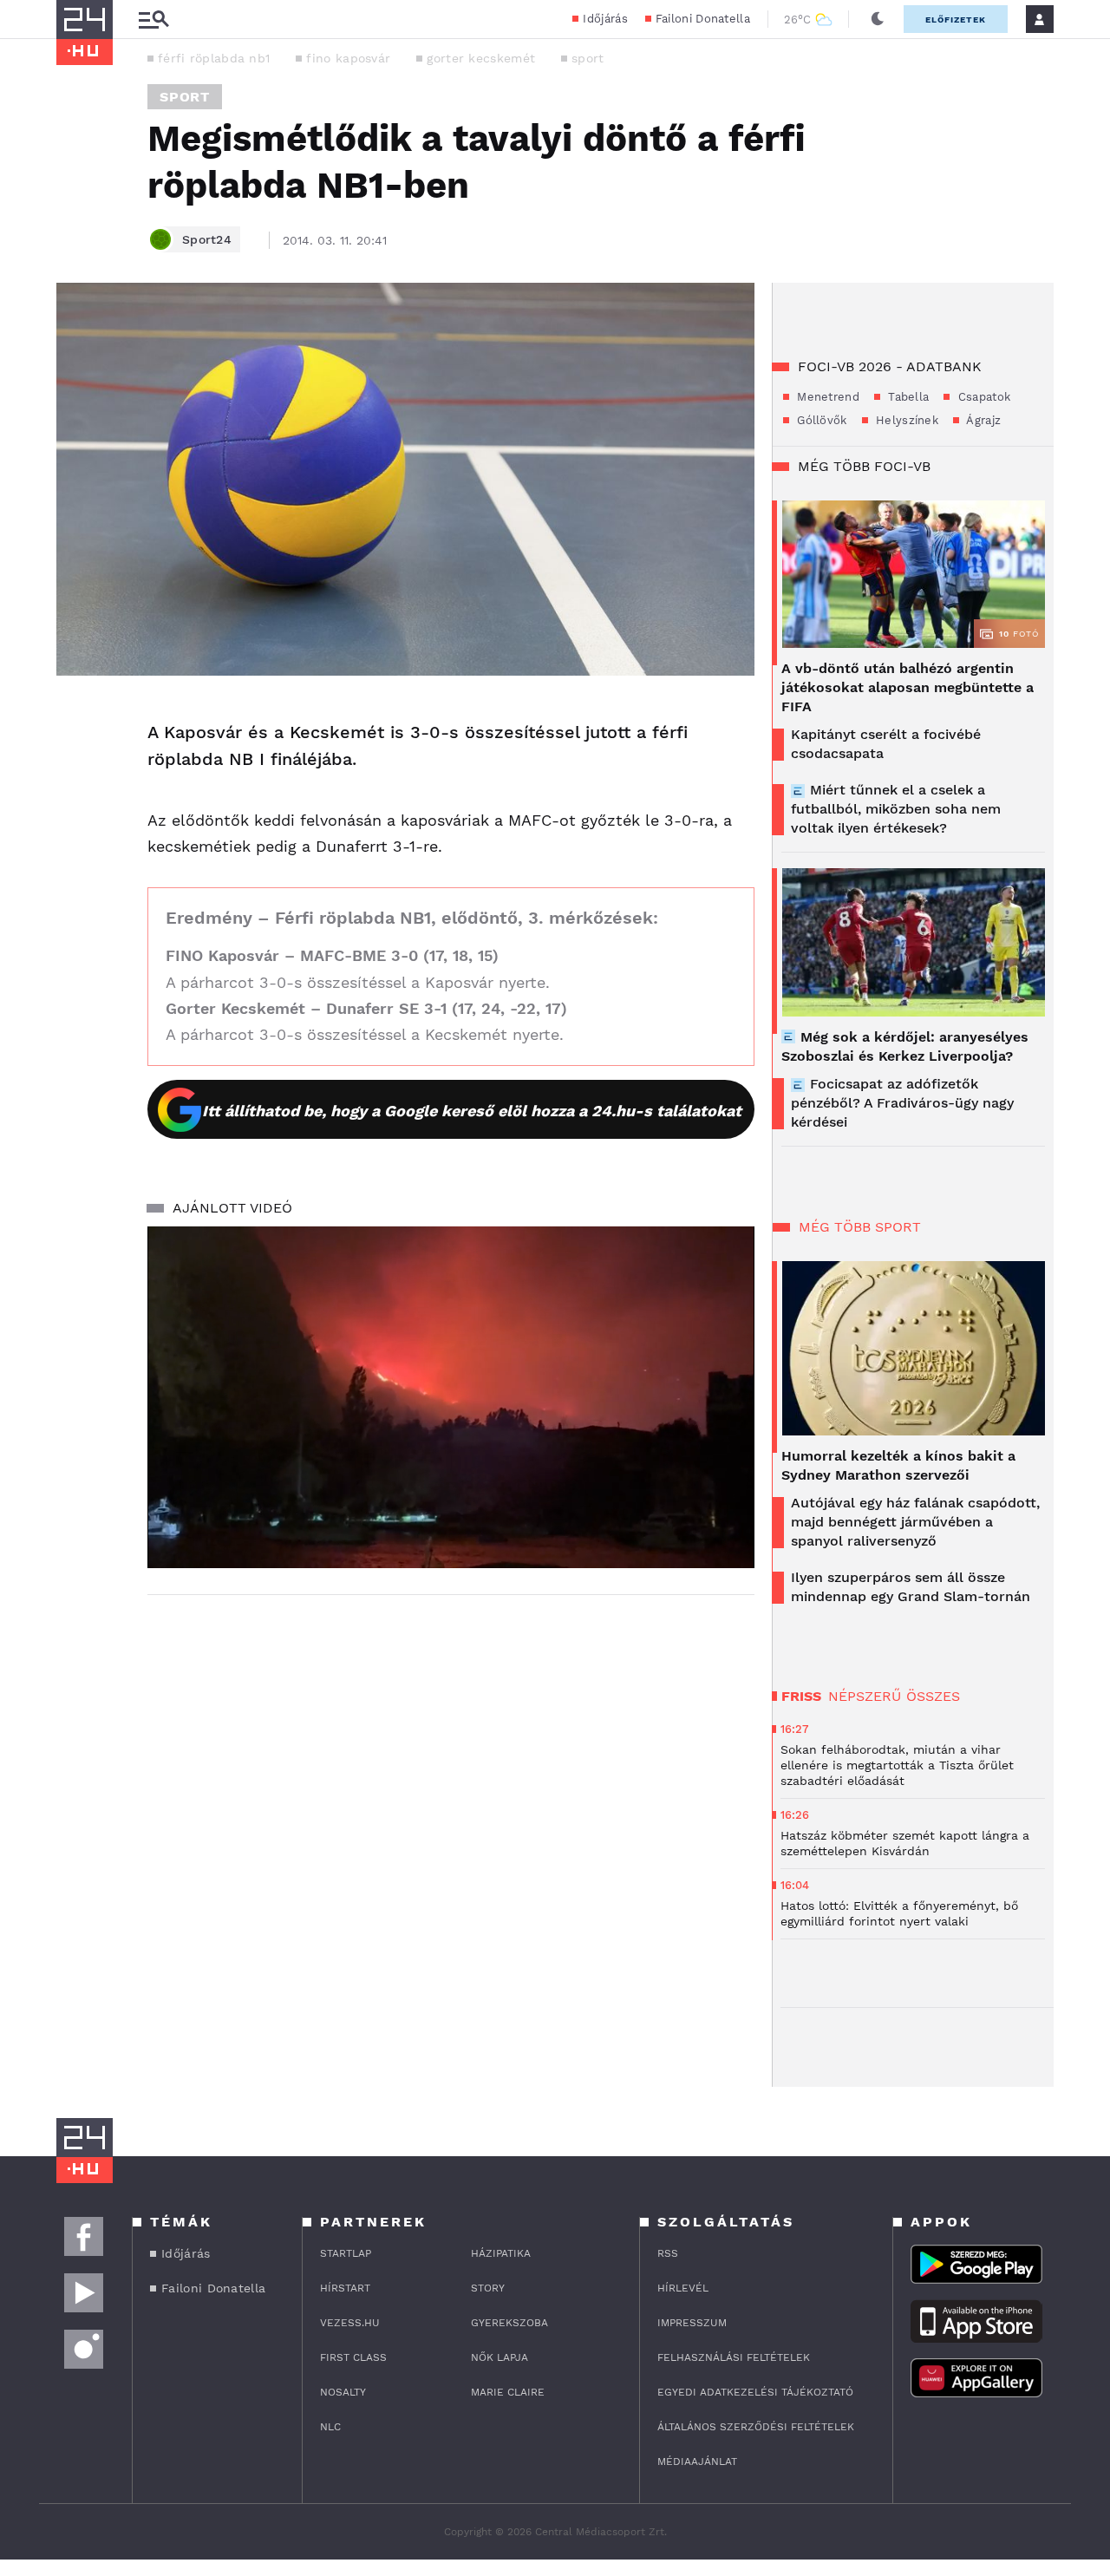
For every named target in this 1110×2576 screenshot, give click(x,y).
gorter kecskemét (481, 58)
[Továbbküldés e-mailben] (75, 768)
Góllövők (820, 420)
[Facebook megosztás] (75, 721)
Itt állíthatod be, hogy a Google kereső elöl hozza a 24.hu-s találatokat (472, 1111)
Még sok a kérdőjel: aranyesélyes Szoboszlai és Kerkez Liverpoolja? (905, 1046)
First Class (353, 2357)
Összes (933, 1696)
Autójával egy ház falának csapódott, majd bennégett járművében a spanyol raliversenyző (915, 1522)
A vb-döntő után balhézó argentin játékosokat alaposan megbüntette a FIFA (908, 687)
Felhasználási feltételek (734, 2357)
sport (588, 58)
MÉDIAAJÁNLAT (697, 2462)
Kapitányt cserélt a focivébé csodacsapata (886, 744)
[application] (451, 1397)
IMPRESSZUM (692, 2323)
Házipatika (501, 2253)
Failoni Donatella (703, 19)
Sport (185, 97)
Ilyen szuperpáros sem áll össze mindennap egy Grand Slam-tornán (911, 1587)
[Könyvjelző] (75, 819)
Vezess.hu (350, 2323)
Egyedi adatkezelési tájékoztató (755, 2392)
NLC (330, 2427)
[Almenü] (153, 20)
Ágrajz (982, 420)
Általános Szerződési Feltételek (756, 2427)
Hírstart (345, 2288)
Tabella (907, 397)
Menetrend (826, 397)
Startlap (346, 2253)
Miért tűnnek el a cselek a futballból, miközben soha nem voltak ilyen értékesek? (896, 809)
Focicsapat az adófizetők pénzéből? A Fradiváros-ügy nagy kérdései (902, 1103)
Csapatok (982, 397)
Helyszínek (905, 420)
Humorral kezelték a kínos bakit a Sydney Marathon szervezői (898, 1465)
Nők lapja (499, 2357)
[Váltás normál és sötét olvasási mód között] (878, 19)
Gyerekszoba (509, 2323)
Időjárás (605, 19)
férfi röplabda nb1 (214, 58)
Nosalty (343, 2392)
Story (488, 2288)
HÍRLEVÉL (683, 2288)
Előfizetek (956, 20)
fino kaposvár (348, 58)
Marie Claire (508, 2392)
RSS (668, 2253)
